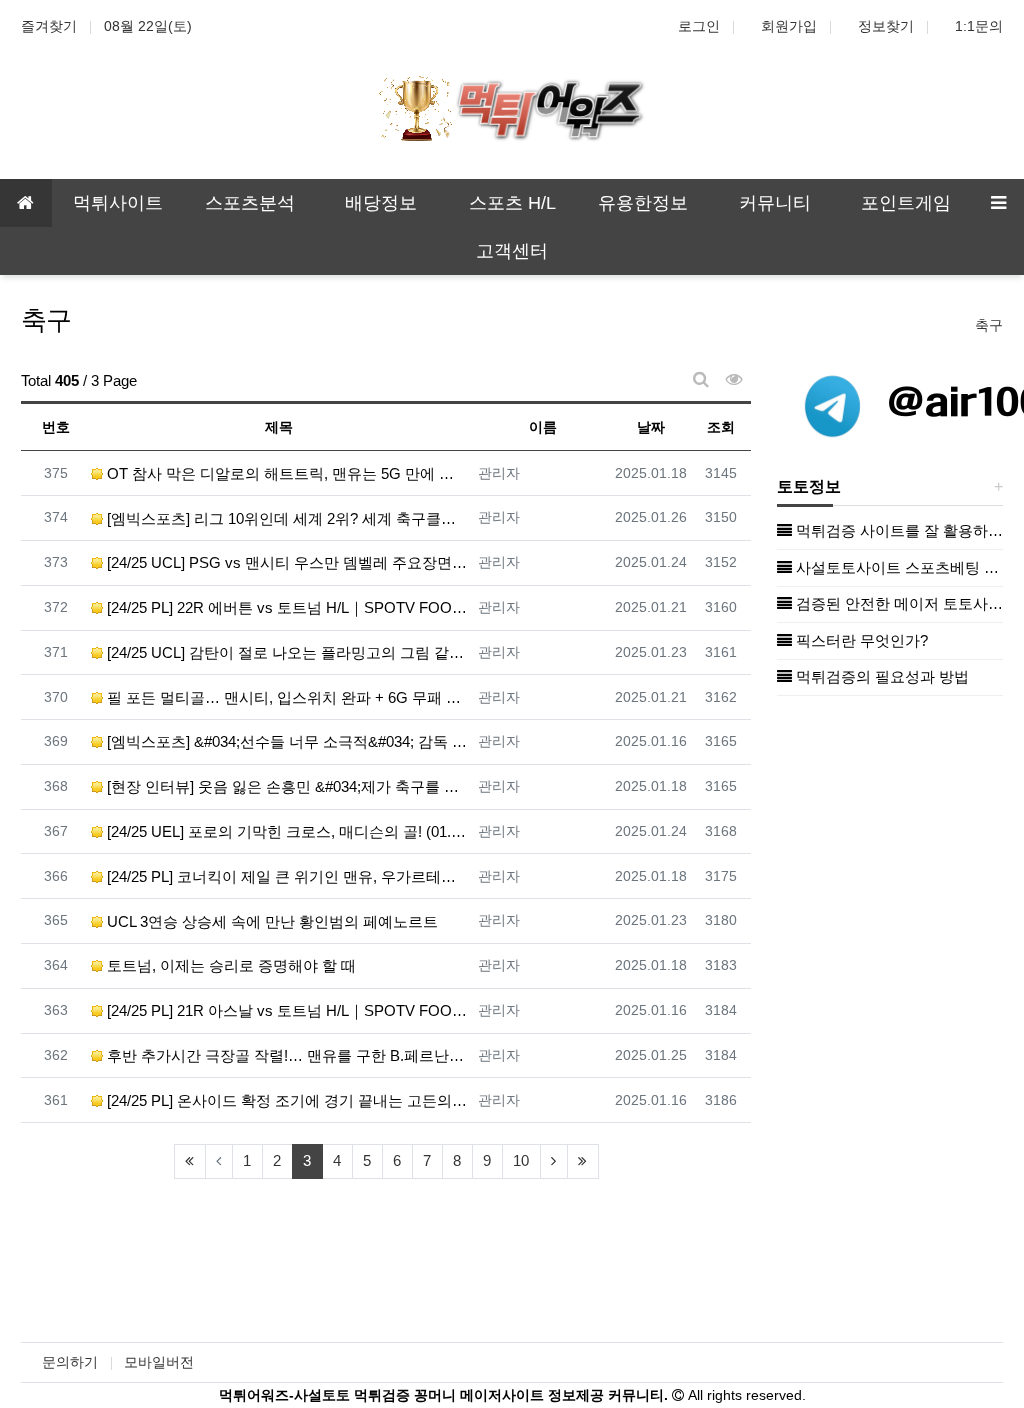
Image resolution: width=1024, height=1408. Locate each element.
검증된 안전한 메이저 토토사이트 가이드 (897, 603)
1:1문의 (979, 26)
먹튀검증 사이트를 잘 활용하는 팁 (897, 530)
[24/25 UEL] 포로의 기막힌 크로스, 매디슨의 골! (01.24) (285, 831)
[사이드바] (998, 203)
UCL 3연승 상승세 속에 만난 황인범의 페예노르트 (270, 921)
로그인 (699, 26)
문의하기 (70, 1362)
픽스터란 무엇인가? (860, 640)
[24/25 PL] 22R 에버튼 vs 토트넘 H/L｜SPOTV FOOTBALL (285, 607)
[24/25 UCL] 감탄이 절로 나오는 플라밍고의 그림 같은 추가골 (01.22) (285, 652)
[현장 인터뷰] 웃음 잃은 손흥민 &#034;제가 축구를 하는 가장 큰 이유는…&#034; (285, 786)
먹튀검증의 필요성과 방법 (880, 676)
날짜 (651, 427)
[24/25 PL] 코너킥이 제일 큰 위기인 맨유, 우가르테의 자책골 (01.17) (285, 876)
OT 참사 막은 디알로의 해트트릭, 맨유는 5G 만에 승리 (285, 473)
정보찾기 (886, 26)
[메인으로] (26, 203)
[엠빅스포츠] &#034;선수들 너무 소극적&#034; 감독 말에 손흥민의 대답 (285, 741)
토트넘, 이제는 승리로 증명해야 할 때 (229, 965)
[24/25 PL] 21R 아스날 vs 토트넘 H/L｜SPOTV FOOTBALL (285, 1010)
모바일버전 (159, 1362)
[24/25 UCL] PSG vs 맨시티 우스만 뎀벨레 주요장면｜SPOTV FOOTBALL (285, 562)
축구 (989, 325)
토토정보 (809, 486)
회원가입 (789, 26)
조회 (721, 427)
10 (521, 1160)
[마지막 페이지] (583, 1161)
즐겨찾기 (49, 26)
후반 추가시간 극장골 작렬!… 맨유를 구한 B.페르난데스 (285, 1055)
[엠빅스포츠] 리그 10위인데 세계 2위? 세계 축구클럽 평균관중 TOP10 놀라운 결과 (285, 518)
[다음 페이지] (554, 1161)
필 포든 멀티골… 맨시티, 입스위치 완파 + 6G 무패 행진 (285, 697)
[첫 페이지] (190, 1161)
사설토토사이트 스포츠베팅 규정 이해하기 (897, 567)
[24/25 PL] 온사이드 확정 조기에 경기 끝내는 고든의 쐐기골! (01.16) (285, 1100)
